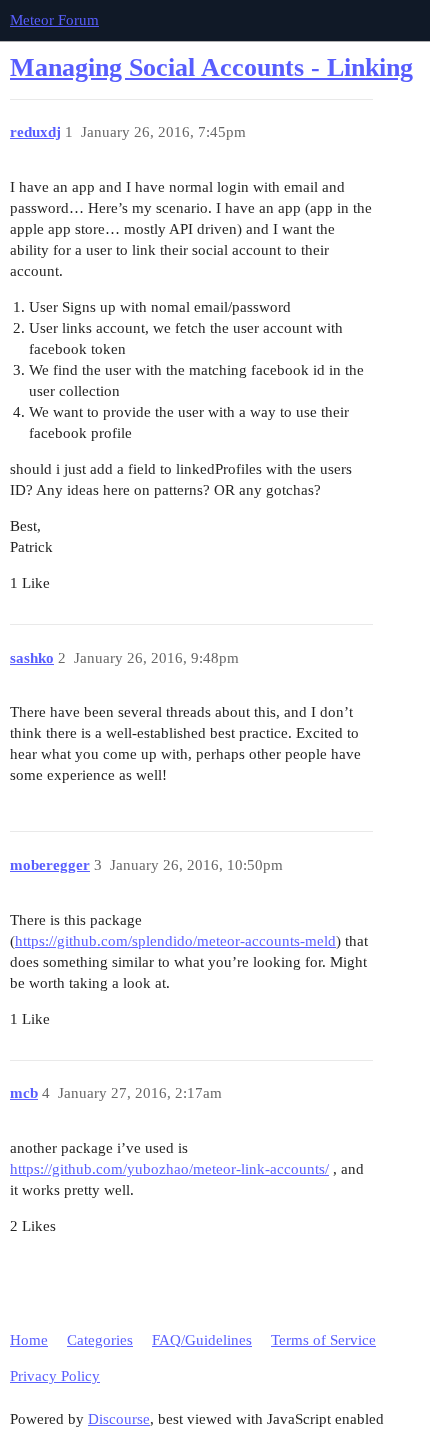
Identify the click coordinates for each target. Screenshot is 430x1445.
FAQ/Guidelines (202, 1340)
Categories (100, 1340)
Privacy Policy (55, 1376)
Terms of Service (323, 1340)
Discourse (119, 1419)
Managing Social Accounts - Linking (211, 67)
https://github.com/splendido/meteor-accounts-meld (175, 941)
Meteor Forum (54, 20)
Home (29, 1340)
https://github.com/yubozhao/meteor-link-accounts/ (169, 1169)
